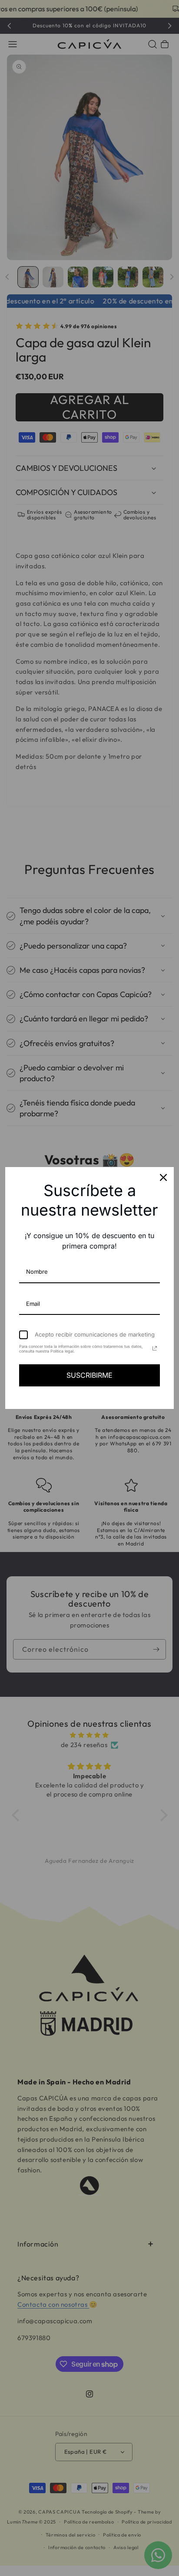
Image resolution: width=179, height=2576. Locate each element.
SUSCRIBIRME (89, 1375)
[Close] (163, 1177)
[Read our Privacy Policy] (155, 1348)
